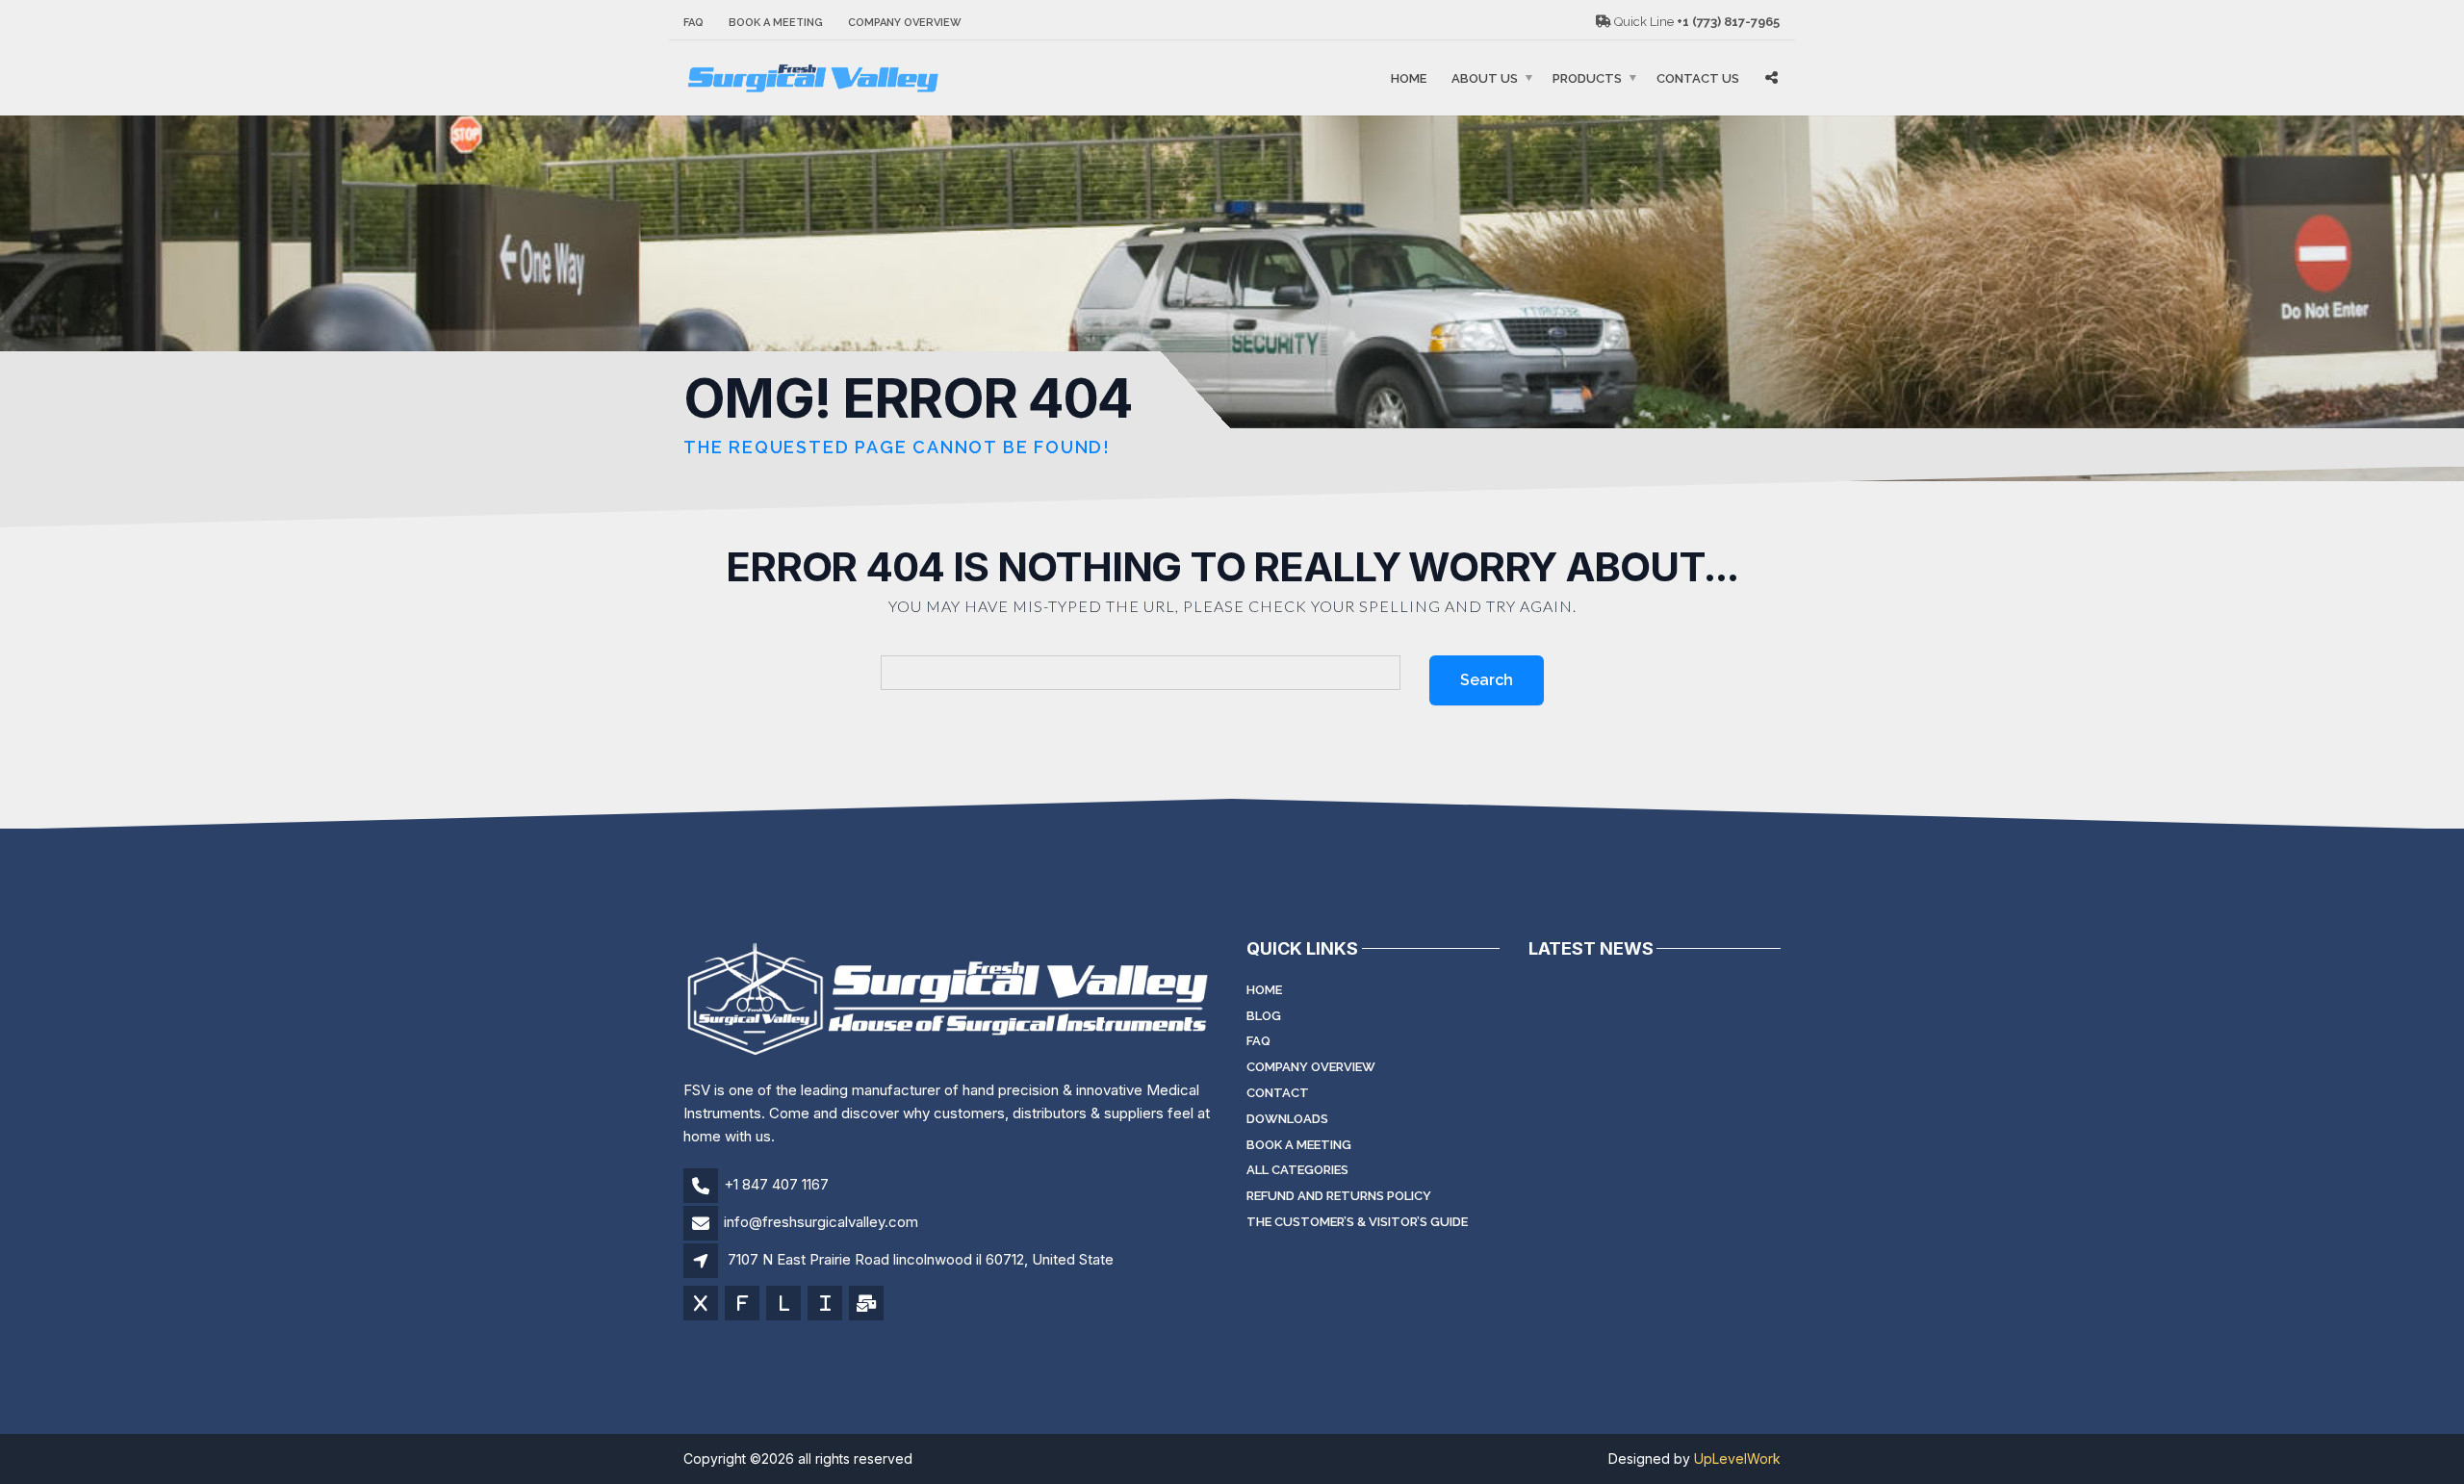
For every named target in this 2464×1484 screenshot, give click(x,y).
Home (1409, 78)
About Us (1485, 78)
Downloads (1287, 1119)
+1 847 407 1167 (776, 1184)
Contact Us (1698, 78)
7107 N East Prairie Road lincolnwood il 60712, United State (921, 1259)
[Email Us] (868, 1305)
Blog (1264, 1016)
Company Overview (905, 23)
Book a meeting (776, 23)
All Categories (1297, 1170)
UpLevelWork (1737, 1458)
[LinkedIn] (785, 1305)
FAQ (693, 23)
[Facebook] (744, 1305)
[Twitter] (702, 1305)
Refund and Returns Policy (1339, 1196)
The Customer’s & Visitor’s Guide (1357, 1222)
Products (1587, 78)
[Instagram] (826, 1305)
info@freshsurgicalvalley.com (821, 1222)
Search (1487, 680)
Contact (1278, 1093)
